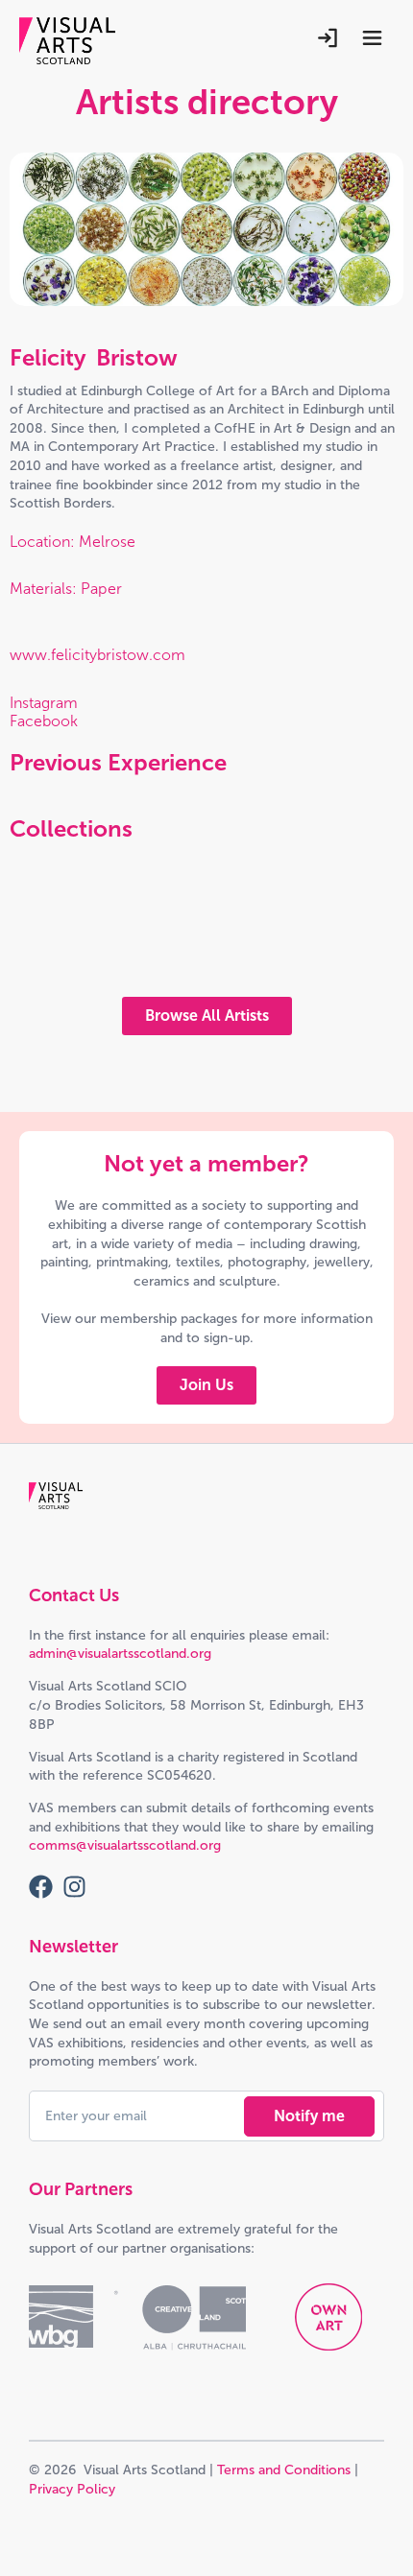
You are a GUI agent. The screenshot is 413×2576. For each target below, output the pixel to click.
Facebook (44, 721)
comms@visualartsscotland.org (125, 1845)
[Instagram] (74, 1887)
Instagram (44, 703)
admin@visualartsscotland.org (120, 1654)
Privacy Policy (72, 2489)
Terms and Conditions (284, 2470)
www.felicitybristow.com (97, 655)
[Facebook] (41, 1887)
